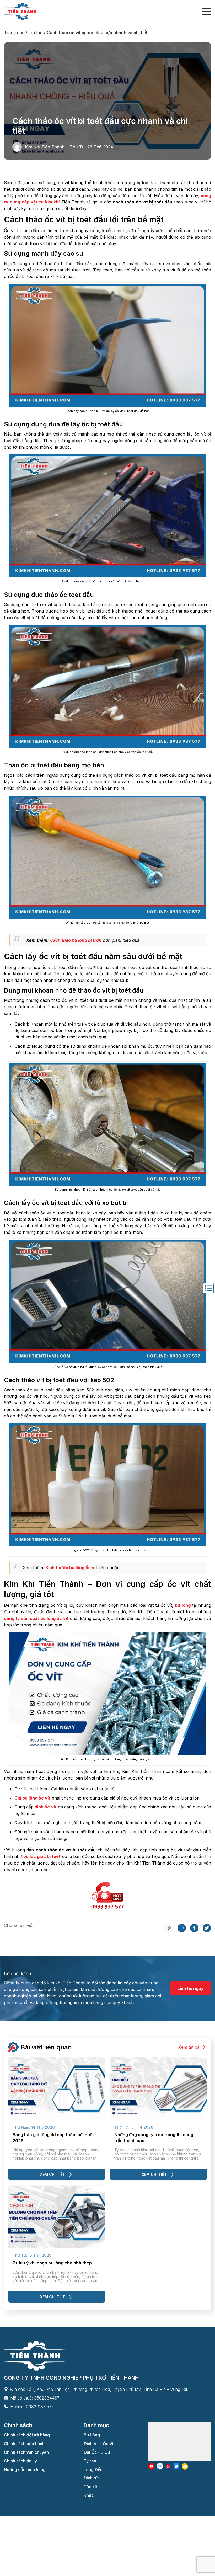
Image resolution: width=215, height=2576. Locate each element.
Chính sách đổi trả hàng (27, 2435)
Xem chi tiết (53, 2174)
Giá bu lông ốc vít (32, 1798)
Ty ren (90, 2461)
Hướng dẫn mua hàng (25, 2470)
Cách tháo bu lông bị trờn (76, 940)
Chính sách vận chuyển (26, 2452)
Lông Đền (93, 2470)
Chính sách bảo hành (24, 2444)
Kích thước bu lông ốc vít (71, 1568)
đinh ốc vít (45, 1807)
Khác (89, 2495)
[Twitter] (207, 1931)
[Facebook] (194, 1931)
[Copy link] (169, 1931)
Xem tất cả (189, 2047)
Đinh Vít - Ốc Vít (99, 2444)
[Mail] (182, 1931)
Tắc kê (90, 2487)
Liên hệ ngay (190, 1988)
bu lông (183, 1605)
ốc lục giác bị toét (42, 1856)
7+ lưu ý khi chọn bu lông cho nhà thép (52, 2263)
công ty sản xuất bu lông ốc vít (36, 1618)
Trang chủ (14, 33)
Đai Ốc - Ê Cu (97, 2452)
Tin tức (36, 33)
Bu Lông (92, 2435)
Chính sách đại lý (20, 2461)
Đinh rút (91, 2478)
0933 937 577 (40, 2407)
